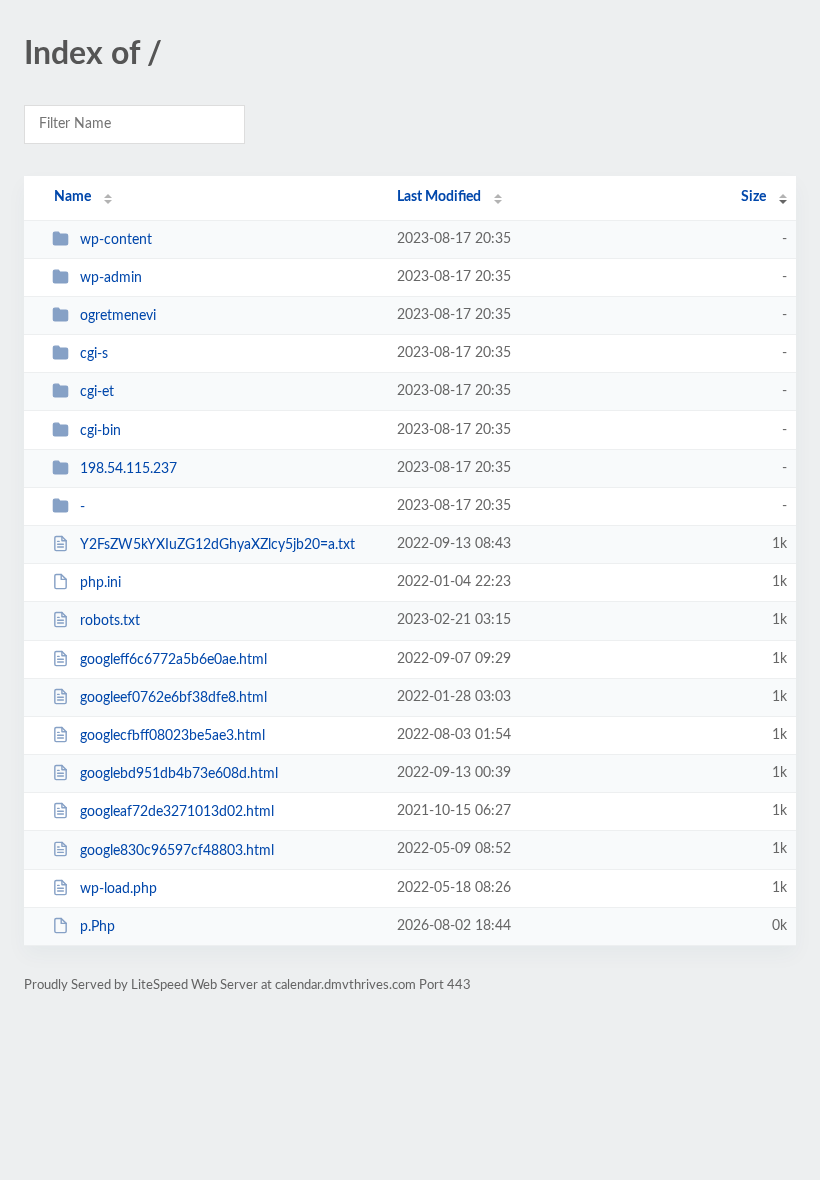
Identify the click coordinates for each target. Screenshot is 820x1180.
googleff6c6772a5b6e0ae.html (173, 660)
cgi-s (94, 354)
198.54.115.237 (128, 469)
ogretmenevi (118, 316)
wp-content (116, 240)
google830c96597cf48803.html (177, 850)
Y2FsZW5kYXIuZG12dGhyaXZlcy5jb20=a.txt (217, 545)
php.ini (100, 583)
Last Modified (439, 197)
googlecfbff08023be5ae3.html (172, 736)
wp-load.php (118, 889)
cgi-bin (100, 431)
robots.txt (110, 621)
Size (753, 197)
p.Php (97, 927)
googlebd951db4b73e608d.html (179, 774)
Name (72, 197)
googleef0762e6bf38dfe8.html (173, 698)
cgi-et (97, 392)
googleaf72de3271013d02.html (177, 812)
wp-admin (111, 278)
